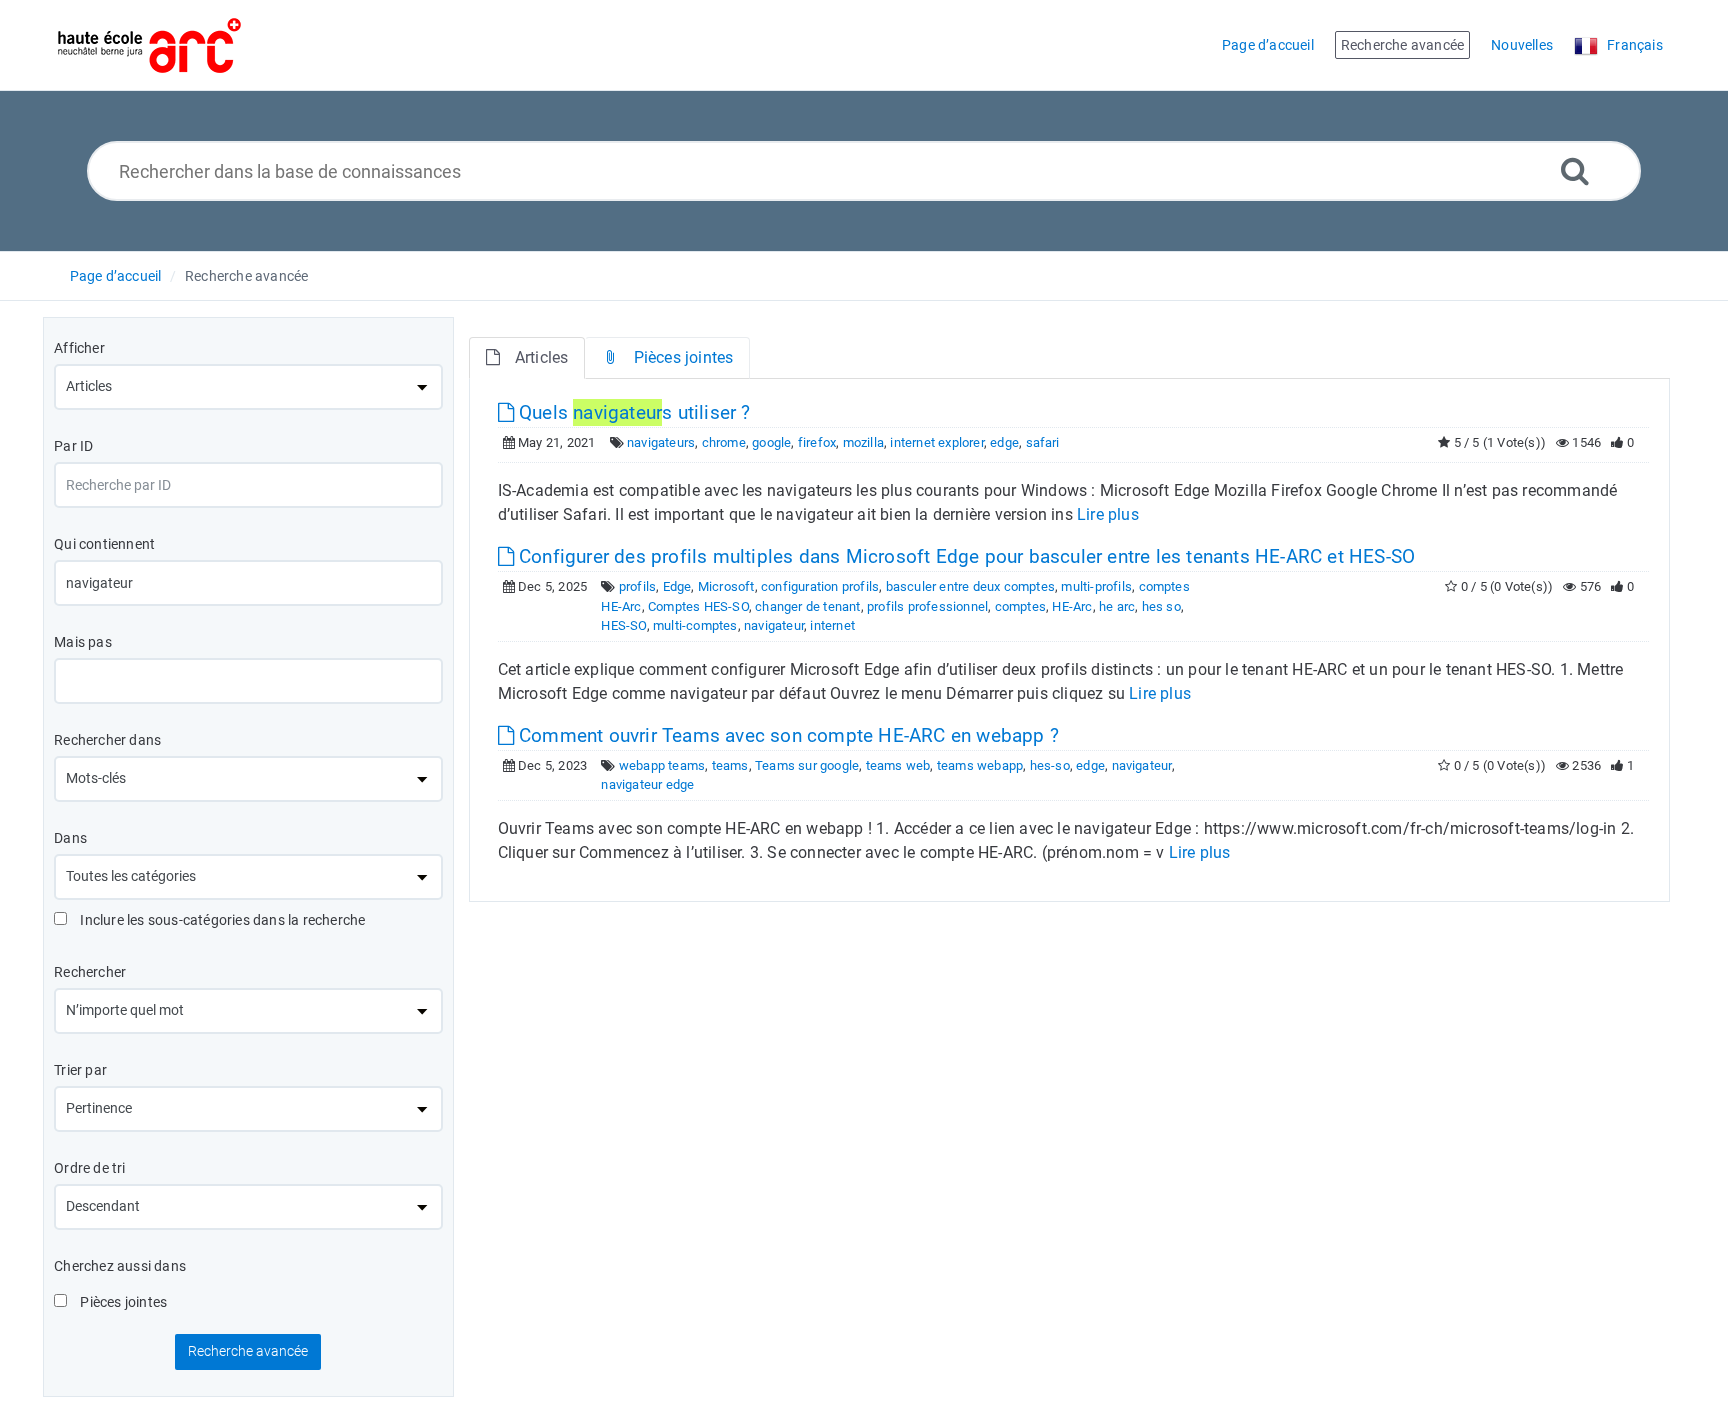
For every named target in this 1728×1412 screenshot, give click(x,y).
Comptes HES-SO (698, 606)
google (771, 442)
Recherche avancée (246, 276)
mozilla (863, 442)
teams (730, 765)
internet (832, 625)
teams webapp (980, 765)
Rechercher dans (107, 740)
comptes (1020, 606)
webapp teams (662, 765)
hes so (1161, 606)
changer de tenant (807, 606)
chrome (724, 442)
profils (637, 586)
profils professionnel (927, 606)
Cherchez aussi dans (120, 1266)
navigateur (774, 625)
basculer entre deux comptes (970, 586)
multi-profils (1096, 586)
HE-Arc (1072, 606)
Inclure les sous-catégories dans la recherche (221, 920)
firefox (817, 442)
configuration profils (820, 586)
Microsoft (726, 586)
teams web (898, 765)
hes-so (1050, 765)
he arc (1117, 606)
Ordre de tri (89, 1168)
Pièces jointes (122, 1302)
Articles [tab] (542, 357)
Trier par (80, 1070)
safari (1043, 442)
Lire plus (1108, 514)
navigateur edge (647, 784)
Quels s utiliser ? (632, 412)
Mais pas (83, 642)
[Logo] (149, 45)
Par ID (73, 446)
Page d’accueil (116, 276)
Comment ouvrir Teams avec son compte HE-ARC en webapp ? (786, 735)
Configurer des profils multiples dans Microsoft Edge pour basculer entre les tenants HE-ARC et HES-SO (964, 556)
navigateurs (661, 442)
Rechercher (90, 972)
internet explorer (936, 442)
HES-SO (623, 625)
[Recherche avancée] (1575, 170)
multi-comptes (695, 625)
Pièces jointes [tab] (684, 357)
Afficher (79, 348)
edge (1004, 442)
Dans (70, 838)
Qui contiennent (104, 544)
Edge (677, 586)
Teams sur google (807, 765)
